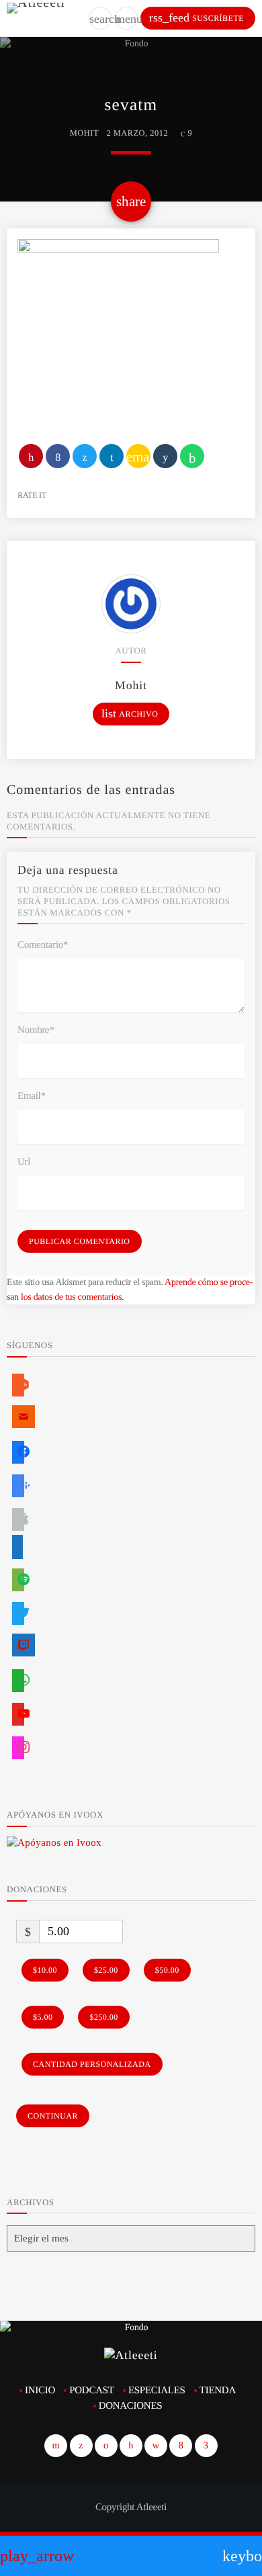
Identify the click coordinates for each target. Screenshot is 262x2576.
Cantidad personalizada (92, 2064)
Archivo (130, 713)
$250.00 (103, 2017)
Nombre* (36, 1030)
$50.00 (167, 1970)
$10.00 (45, 1970)
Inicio (40, 2391)
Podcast (91, 2391)
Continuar (53, 2116)
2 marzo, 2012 (137, 133)
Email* (32, 1096)
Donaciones (131, 2406)
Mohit (84, 133)
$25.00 (106, 1970)
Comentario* (43, 945)
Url (24, 1162)
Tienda (218, 2391)
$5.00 (43, 2017)
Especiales (157, 2391)
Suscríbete (196, 17)
